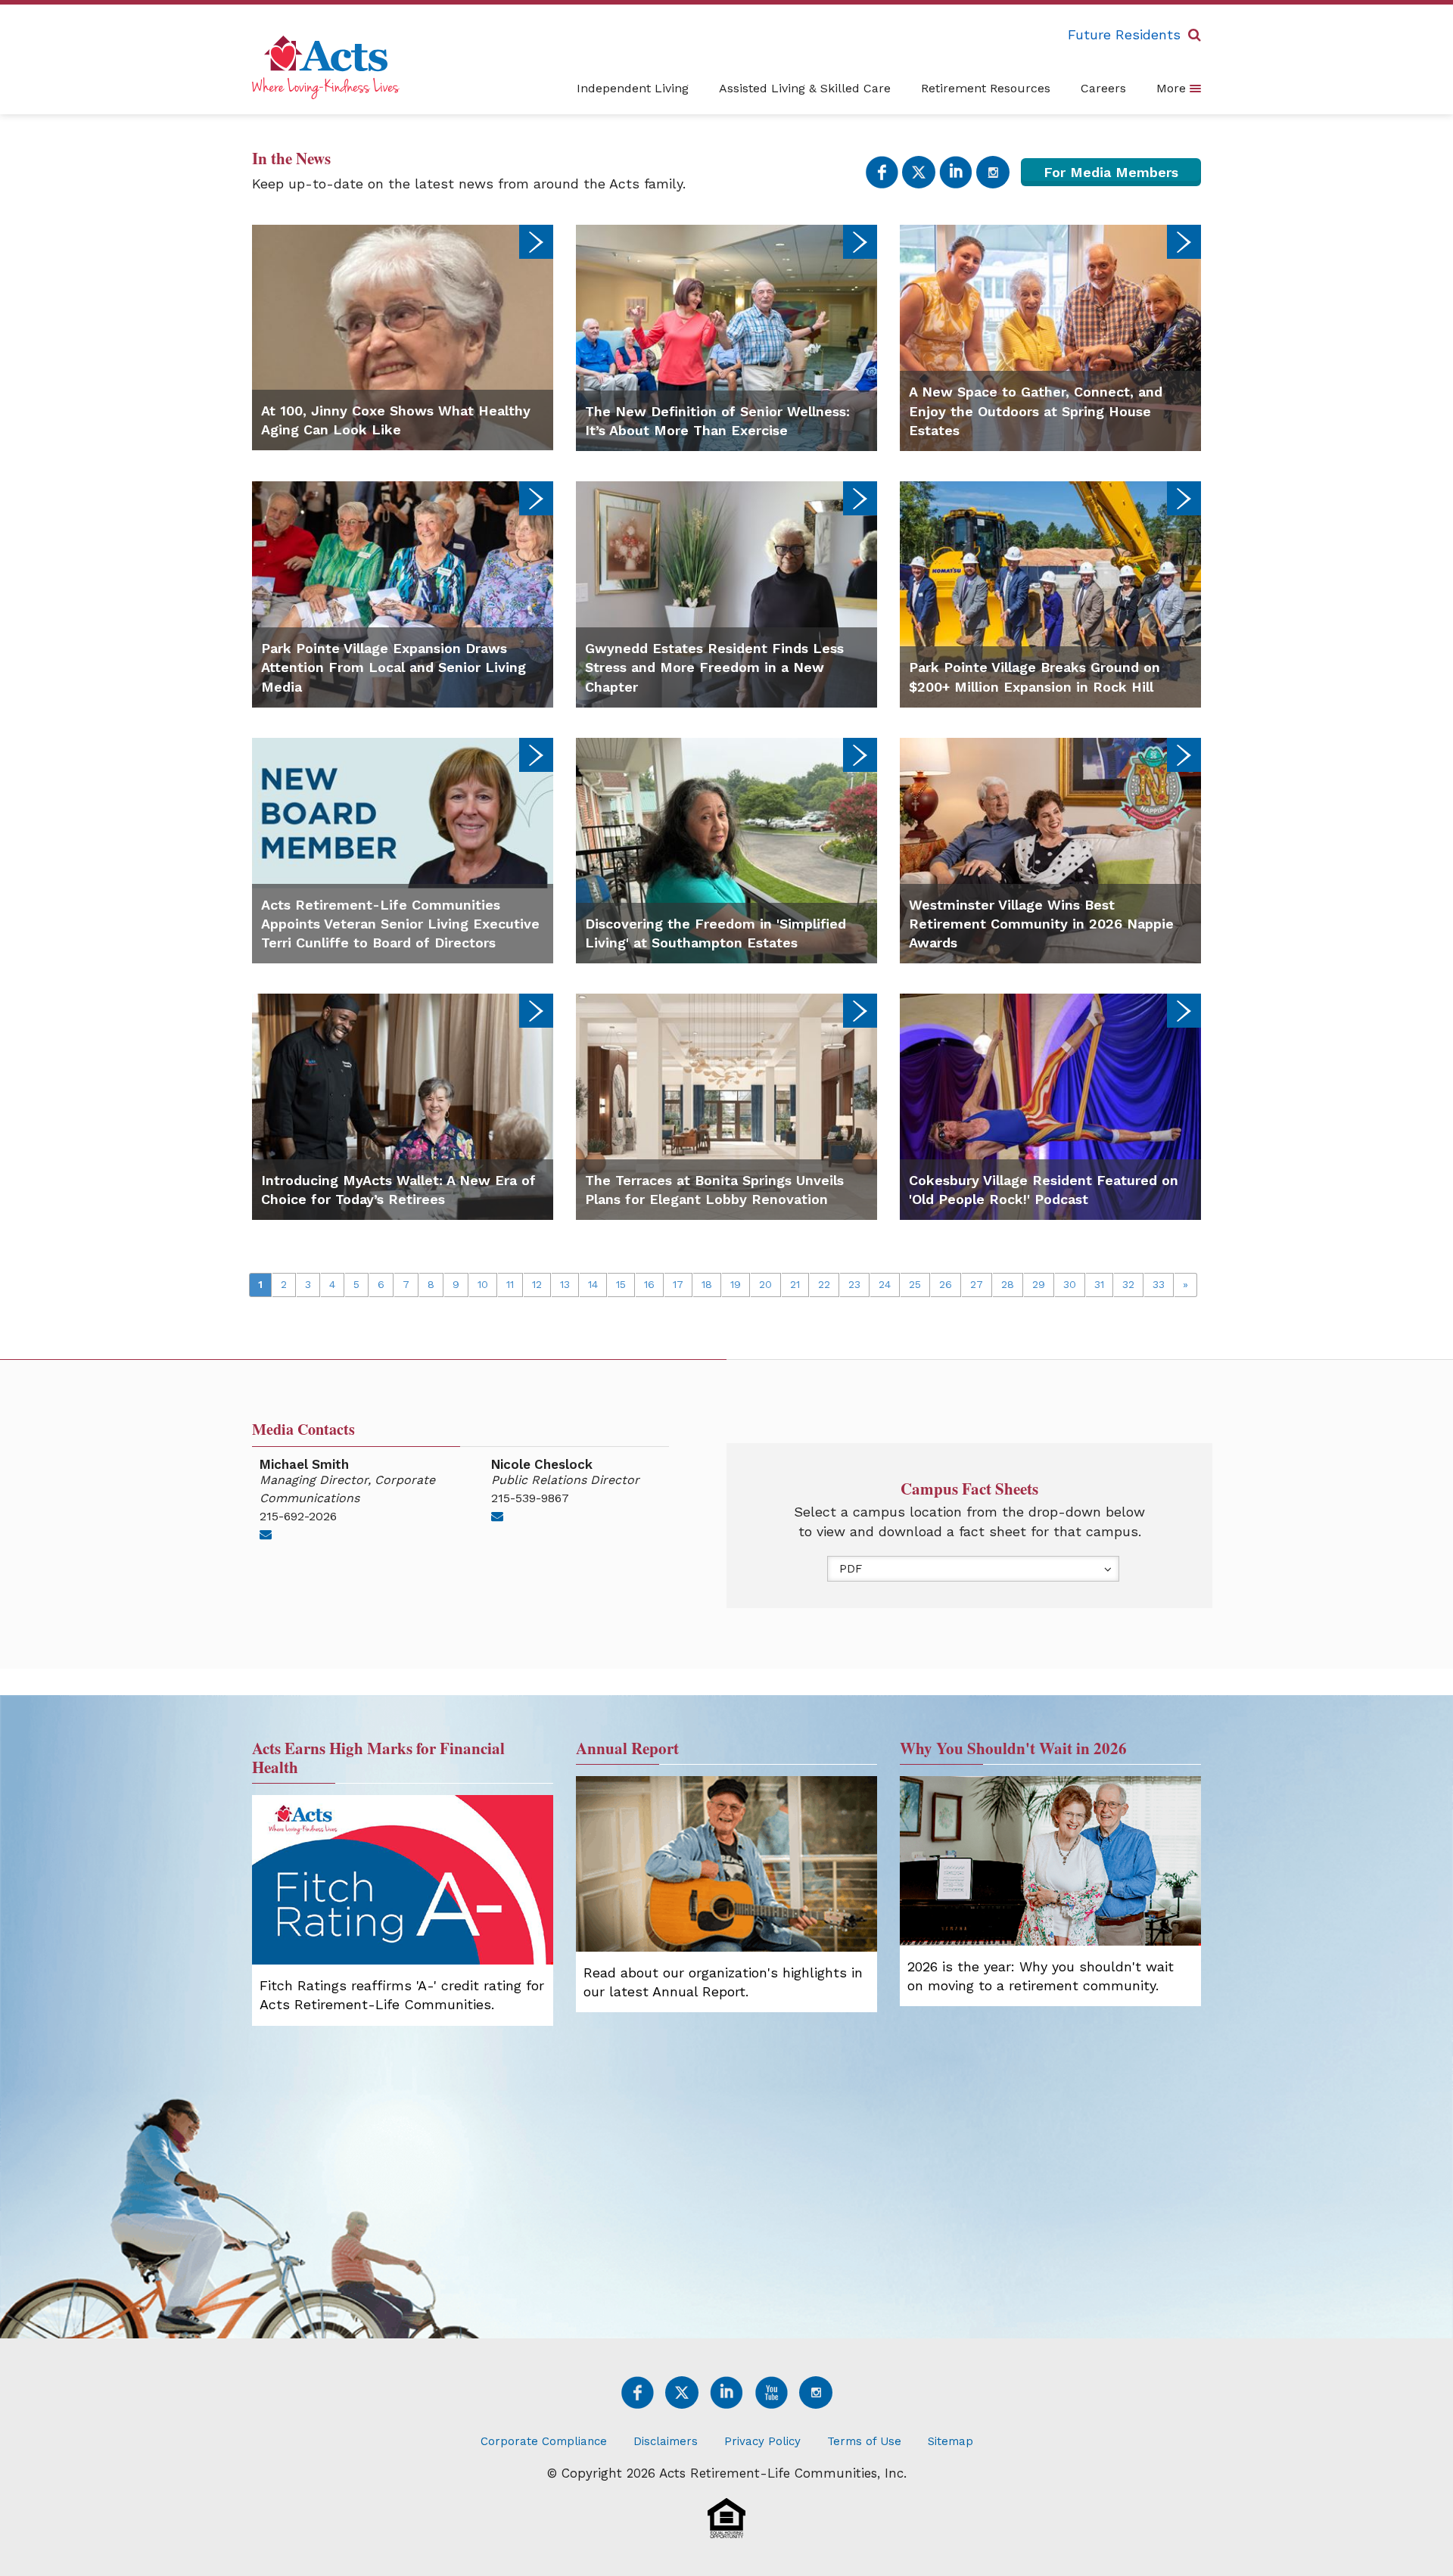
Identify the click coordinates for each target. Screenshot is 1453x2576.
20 (765, 1284)
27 (977, 1284)
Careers (1103, 88)
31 (1099, 1284)
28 (1008, 1284)
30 (1070, 1284)
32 (1128, 1284)
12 (537, 1284)
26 (946, 1284)
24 (885, 1284)
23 (854, 1284)
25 (915, 1284)
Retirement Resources (986, 88)
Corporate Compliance (544, 2441)
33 (1159, 1284)
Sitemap (951, 2441)
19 (736, 1284)
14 (593, 1284)
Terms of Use (864, 2441)
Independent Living (633, 88)
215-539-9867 (530, 1498)
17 (678, 1284)
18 (707, 1284)
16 (649, 1284)
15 (621, 1284)
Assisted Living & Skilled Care (805, 88)
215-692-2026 (298, 1516)
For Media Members (1111, 172)
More (1173, 88)
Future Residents (1124, 34)
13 (565, 1284)
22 (824, 1284)
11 (510, 1284)
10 (483, 1284)
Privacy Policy (762, 2441)
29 (1039, 1284)
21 (795, 1284)
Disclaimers (666, 2441)
